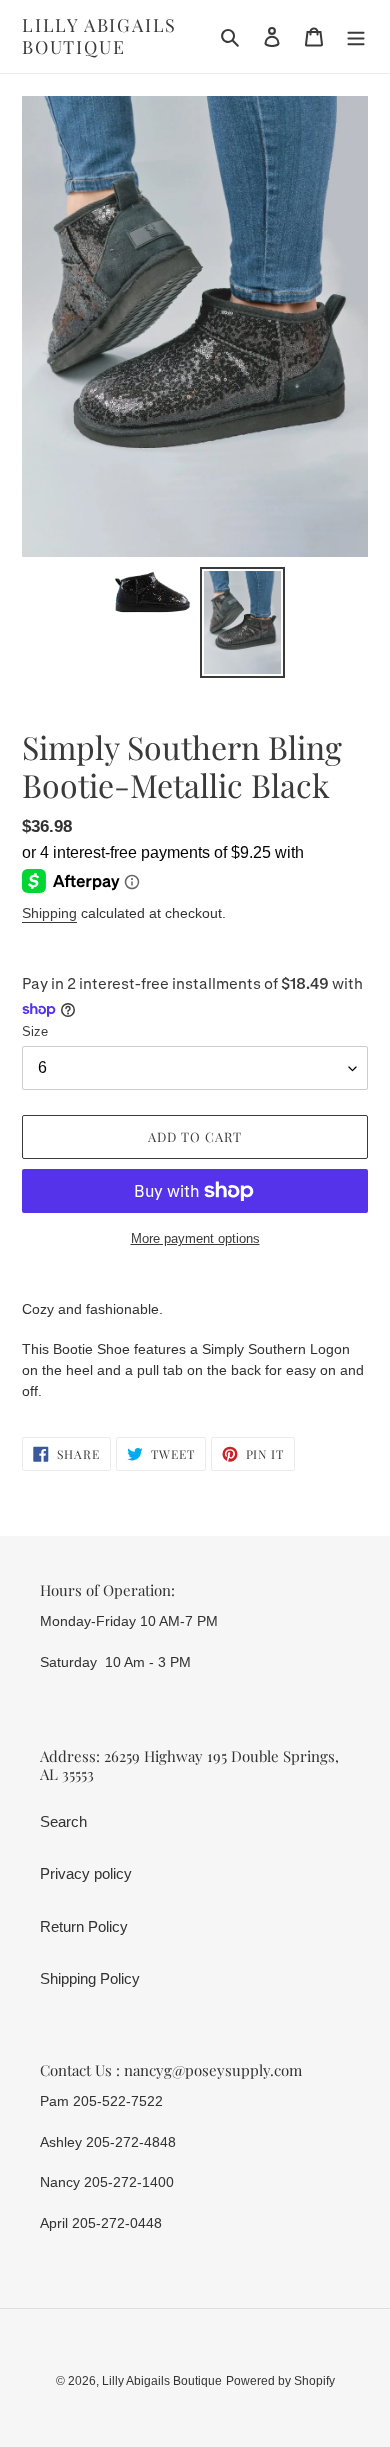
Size (35, 1031)
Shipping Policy (90, 1978)
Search (63, 1821)
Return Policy (84, 1926)
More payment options (195, 1238)
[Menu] (356, 36)
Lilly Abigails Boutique (99, 36)
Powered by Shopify (280, 2381)
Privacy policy (86, 1873)
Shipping (49, 913)
